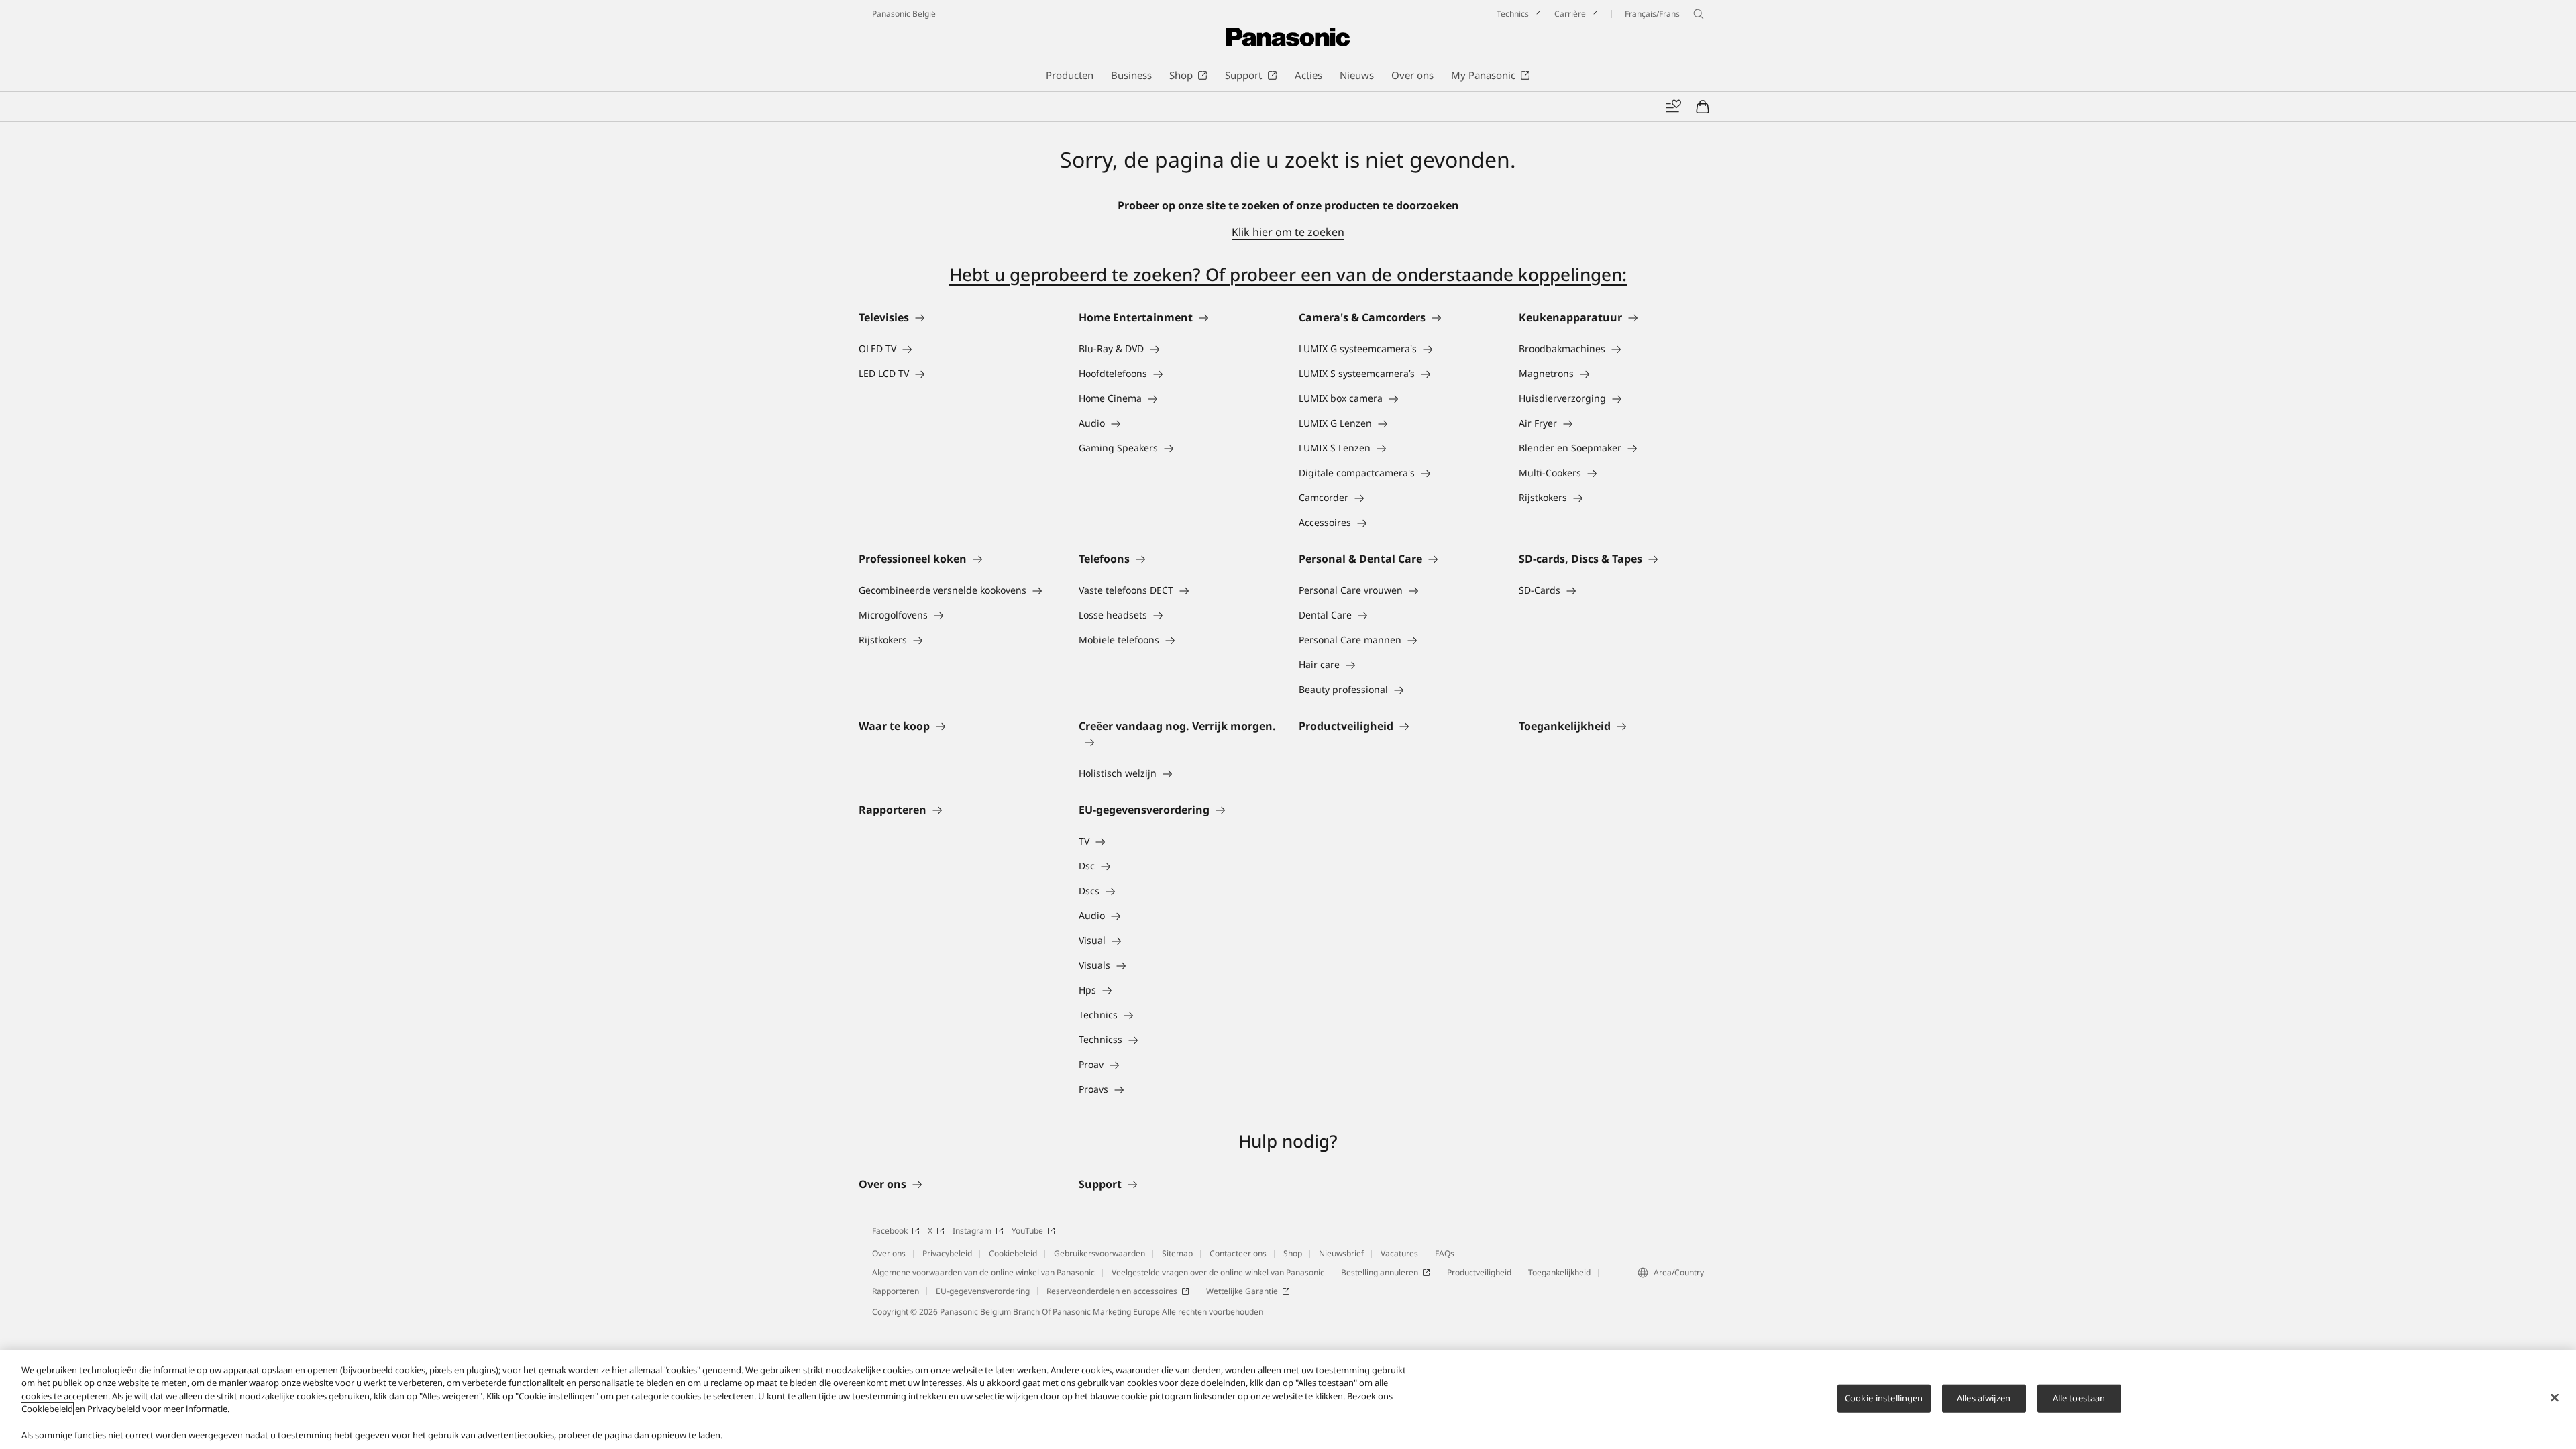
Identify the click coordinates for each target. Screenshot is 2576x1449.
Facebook (890, 1231)
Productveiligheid (1479, 1272)
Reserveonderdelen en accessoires (1112, 1291)
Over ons (889, 1253)
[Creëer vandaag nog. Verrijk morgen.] (1178, 742)
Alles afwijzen (1984, 1398)
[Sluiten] (2555, 1398)
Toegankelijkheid (1559, 1272)
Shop (1293, 1253)
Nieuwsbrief (1341, 1253)
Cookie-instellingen (1884, 1398)
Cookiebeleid (1013, 1253)
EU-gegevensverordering (983, 1291)
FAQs (1445, 1253)
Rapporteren (896, 1291)
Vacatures (1399, 1253)
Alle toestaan (2079, 1398)
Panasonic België (904, 14)
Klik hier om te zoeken (1288, 232)
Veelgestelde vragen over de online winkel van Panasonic (1218, 1272)
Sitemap (1177, 1253)
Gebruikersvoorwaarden (1099, 1253)
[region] (1288, 1400)
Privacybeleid (947, 1253)
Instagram (972, 1231)
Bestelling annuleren (1380, 1272)
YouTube (1027, 1231)
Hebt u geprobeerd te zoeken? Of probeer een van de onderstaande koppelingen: (1288, 274)
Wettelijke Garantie (1242, 1291)
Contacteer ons (1238, 1253)
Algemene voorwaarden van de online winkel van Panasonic (983, 1272)
